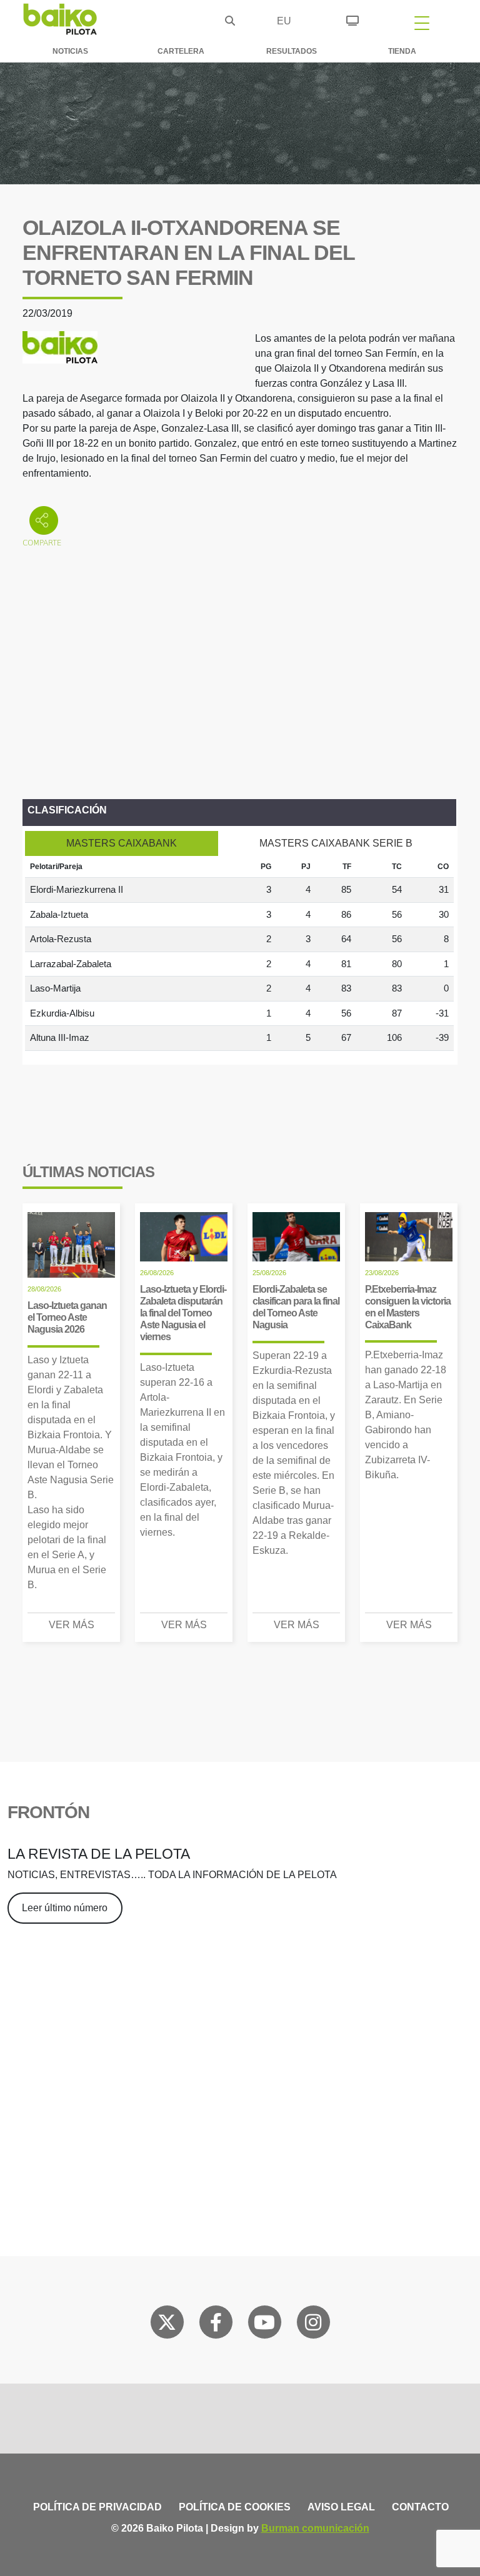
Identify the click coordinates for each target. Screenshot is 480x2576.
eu (284, 21)
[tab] (122, 843)
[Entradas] (352, 19)
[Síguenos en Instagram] (313, 2325)
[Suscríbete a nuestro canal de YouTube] (264, 2325)
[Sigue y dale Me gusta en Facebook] (216, 2325)
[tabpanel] (239, 953)
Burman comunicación (315, 2528)
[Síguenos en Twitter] (167, 2325)
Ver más (72, 1625)
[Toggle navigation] (422, 22)
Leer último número (65, 1908)
